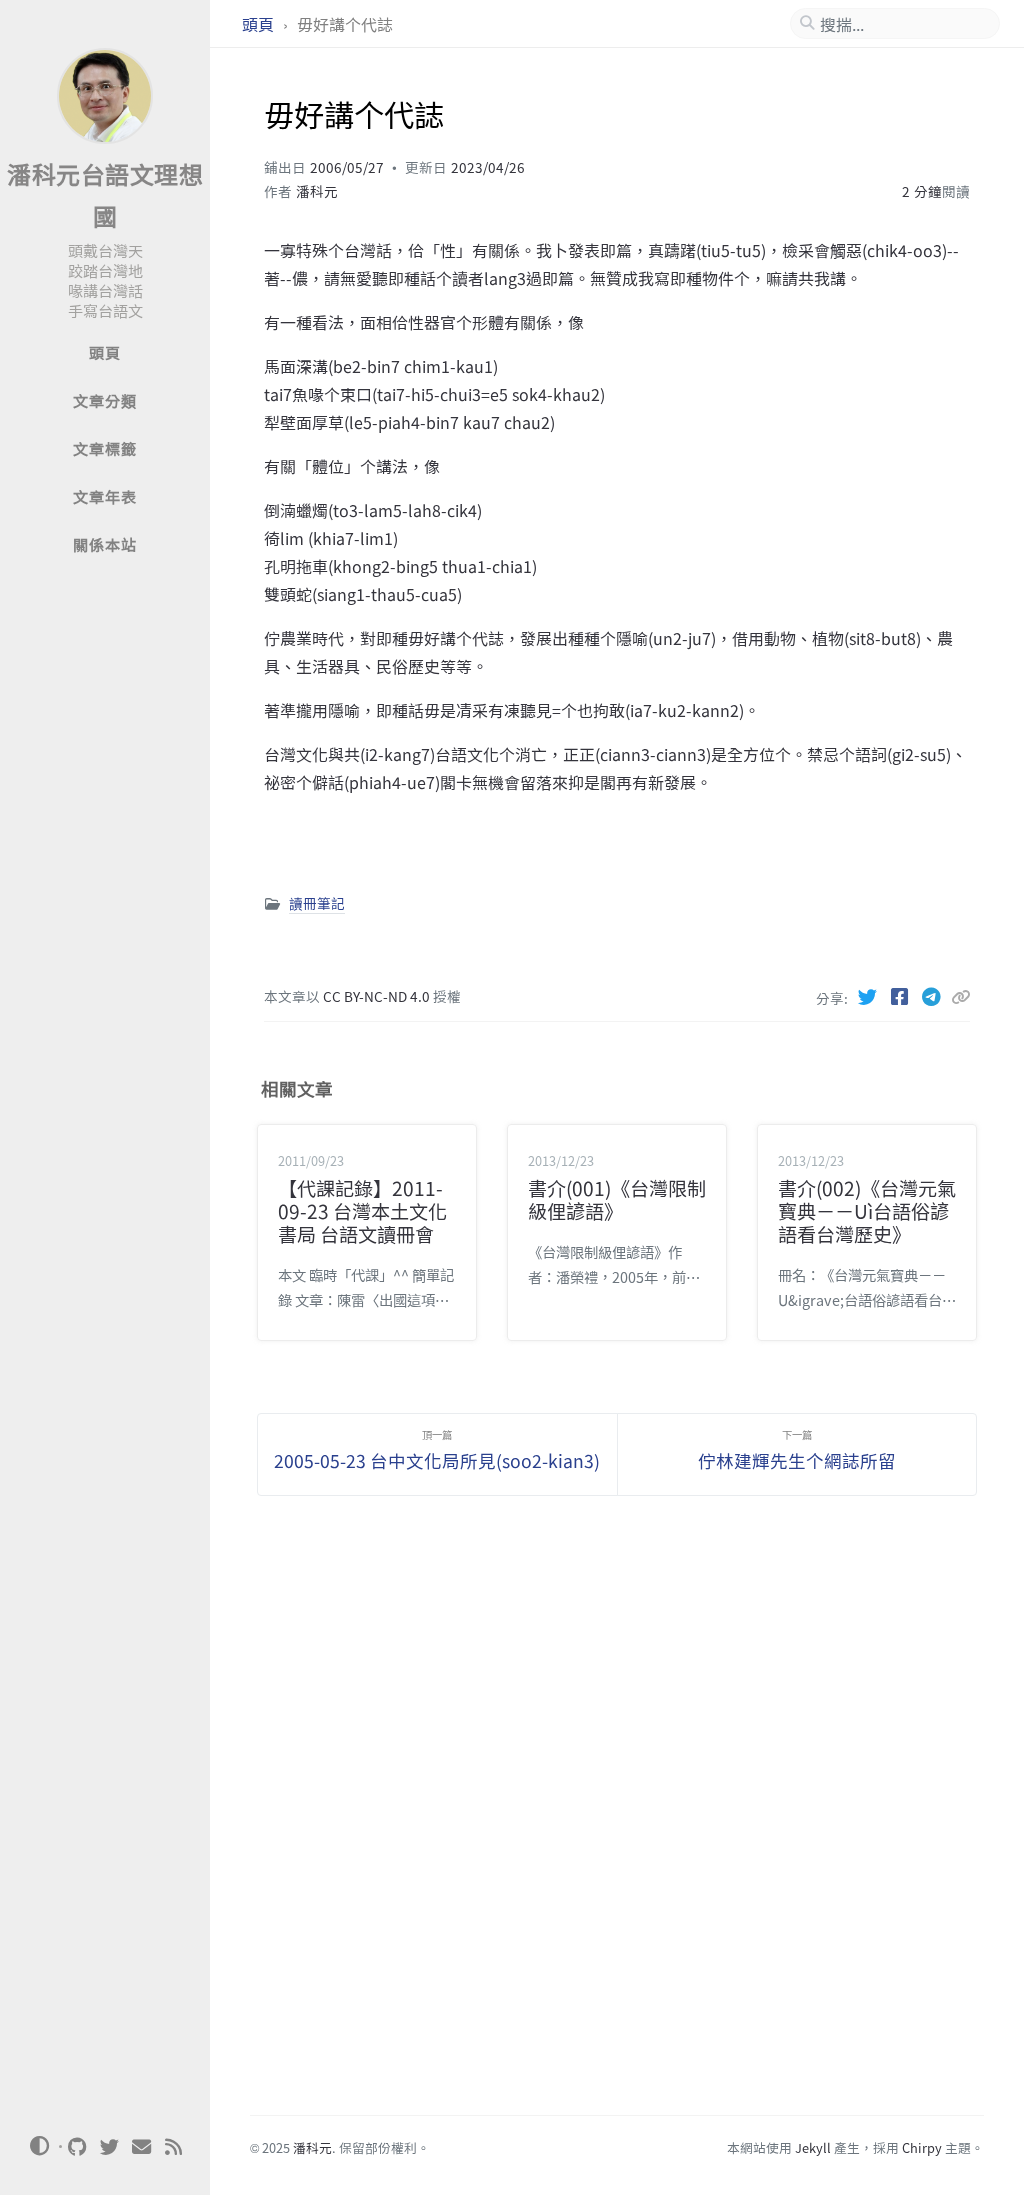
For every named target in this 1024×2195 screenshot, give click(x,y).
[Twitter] (869, 996)
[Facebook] (901, 996)
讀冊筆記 (317, 903)
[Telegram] (933, 996)
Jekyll (813, 2147)
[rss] (174, 2147)
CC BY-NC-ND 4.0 (378, 996)
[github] (78, 2147)
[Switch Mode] (39, 2146)
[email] (142, 2147)
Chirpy (922, 2147)
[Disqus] (617, 1818)
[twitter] (110, 2147)
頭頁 (260, 24)
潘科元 (317, 191)
